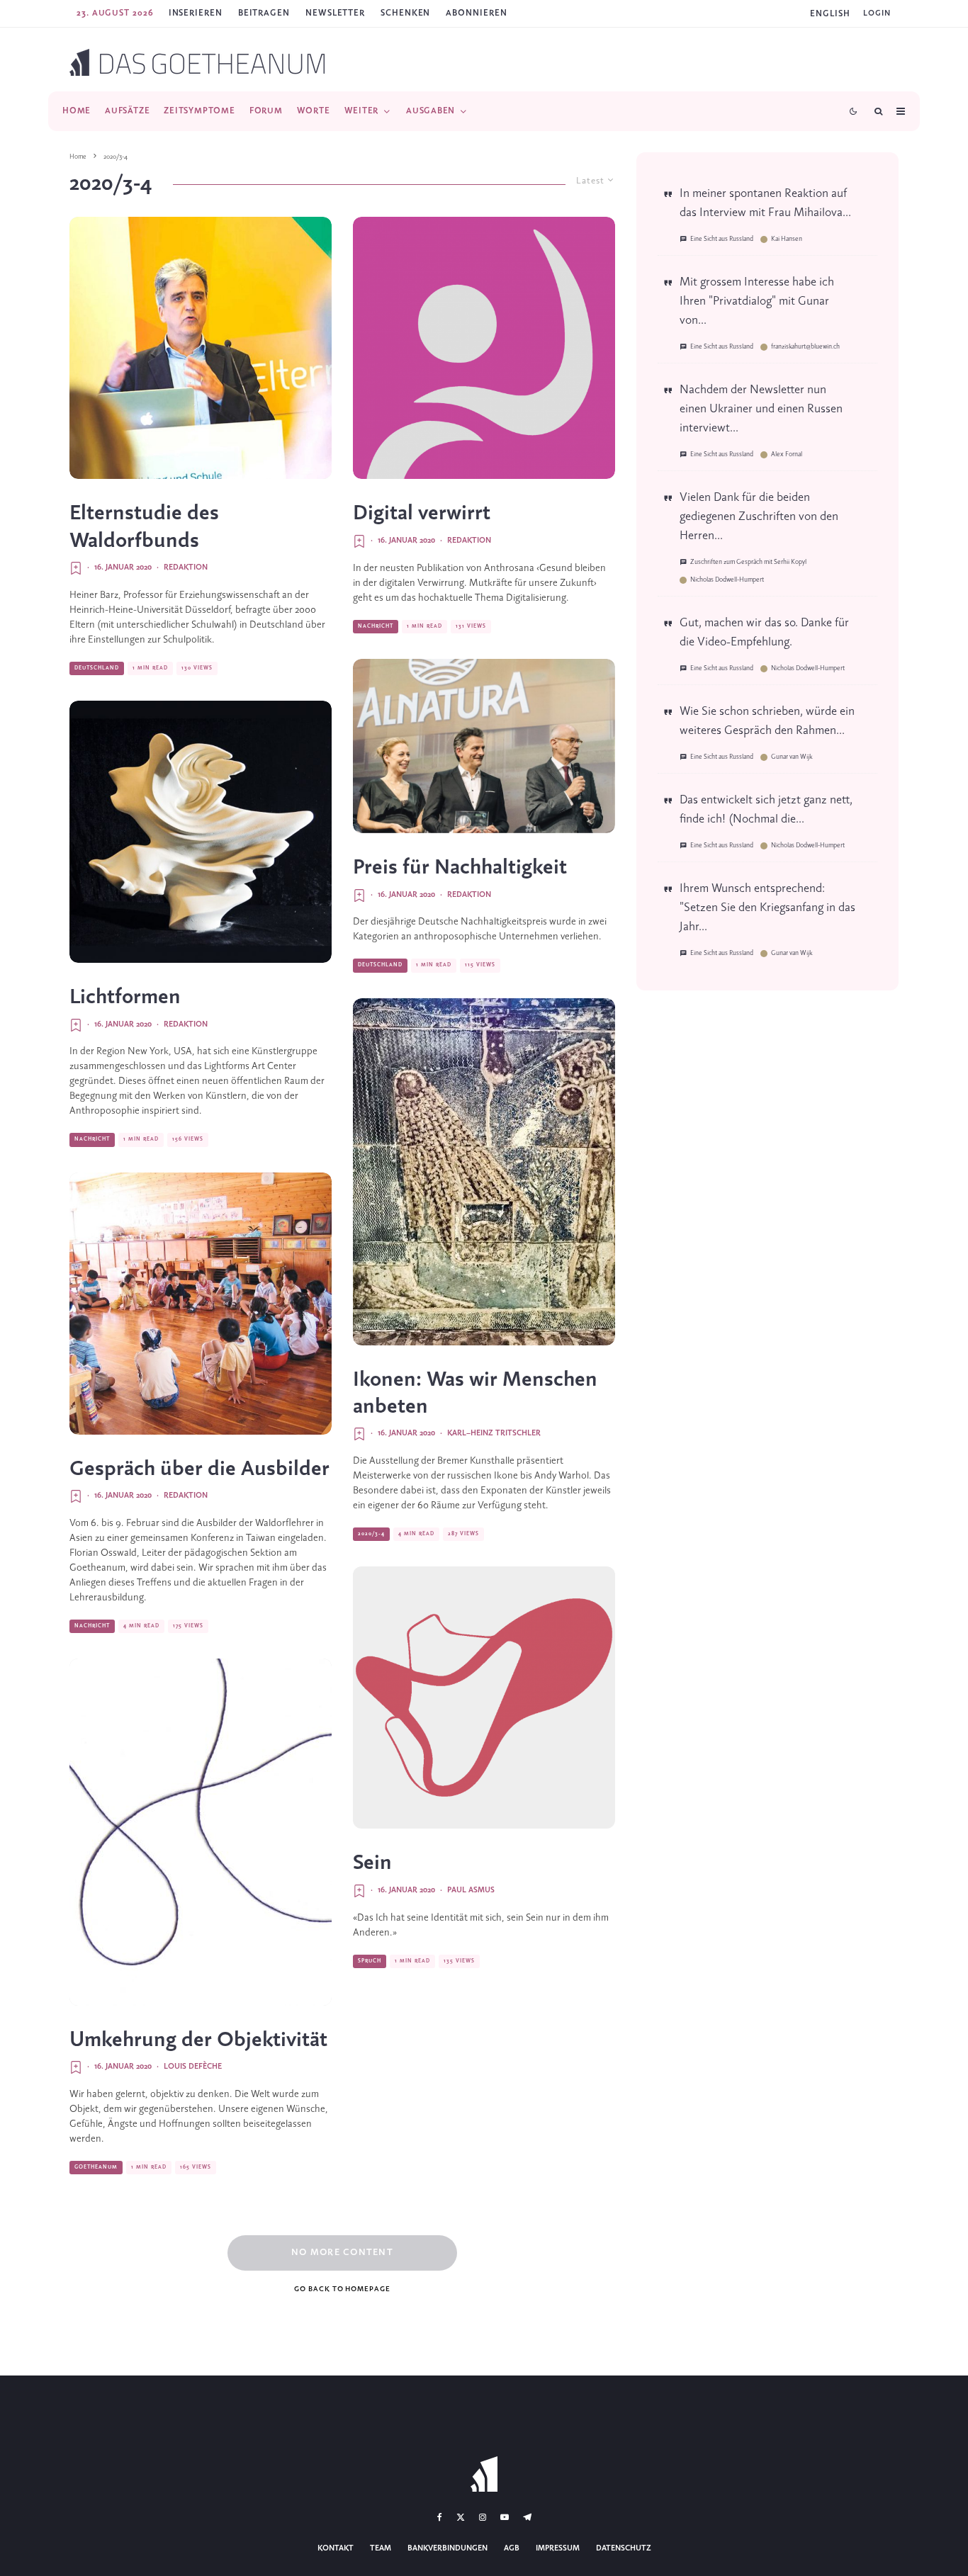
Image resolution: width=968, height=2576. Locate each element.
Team (381, 2548)
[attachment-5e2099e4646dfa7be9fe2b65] (201, 1304)
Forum (266, 111)
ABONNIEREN (476, 13)
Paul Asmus (471, 1890)
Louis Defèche (193, 2067)
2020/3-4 (371, 1534)
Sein (372, 1863)
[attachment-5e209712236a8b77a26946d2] (201, 832)
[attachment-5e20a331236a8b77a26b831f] (484, 1172)
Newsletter (335, 13)
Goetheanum (96, 2167)
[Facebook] (440, 2517)
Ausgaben (430, 111)
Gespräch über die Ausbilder (199, 1469)
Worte (314, 111)
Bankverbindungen (448, 2548)
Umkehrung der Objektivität (198, 2040)
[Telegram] (527, 2517)
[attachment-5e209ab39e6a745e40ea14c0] (201, 348)
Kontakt (336, 2548)
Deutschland (97, 668)
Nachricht (92, 1139)
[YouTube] (505, 2517)
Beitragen (264, 13)
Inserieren (196, 13)
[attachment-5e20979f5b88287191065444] (484, 348)
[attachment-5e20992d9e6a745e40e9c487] (484, 746)
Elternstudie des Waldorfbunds (144, 527)
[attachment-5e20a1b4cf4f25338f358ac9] (484, 1697)
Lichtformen (125, 998)
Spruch (370, 1961)
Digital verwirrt (422, 514)
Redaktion (186, 567)
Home (77, 111)
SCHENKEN (405, 13)
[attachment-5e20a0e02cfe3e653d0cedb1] (201, 1832)
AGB (512, 2548)
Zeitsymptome (199, 111)
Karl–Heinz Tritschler (494, 1433)
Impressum (558, 2548)
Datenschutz (624, 2548)
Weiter (362, 111)
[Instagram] (483, 2517)
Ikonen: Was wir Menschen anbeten (475, 1394)
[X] (461, 2517)
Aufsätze (127, 111)
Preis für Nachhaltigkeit (460, 868)
